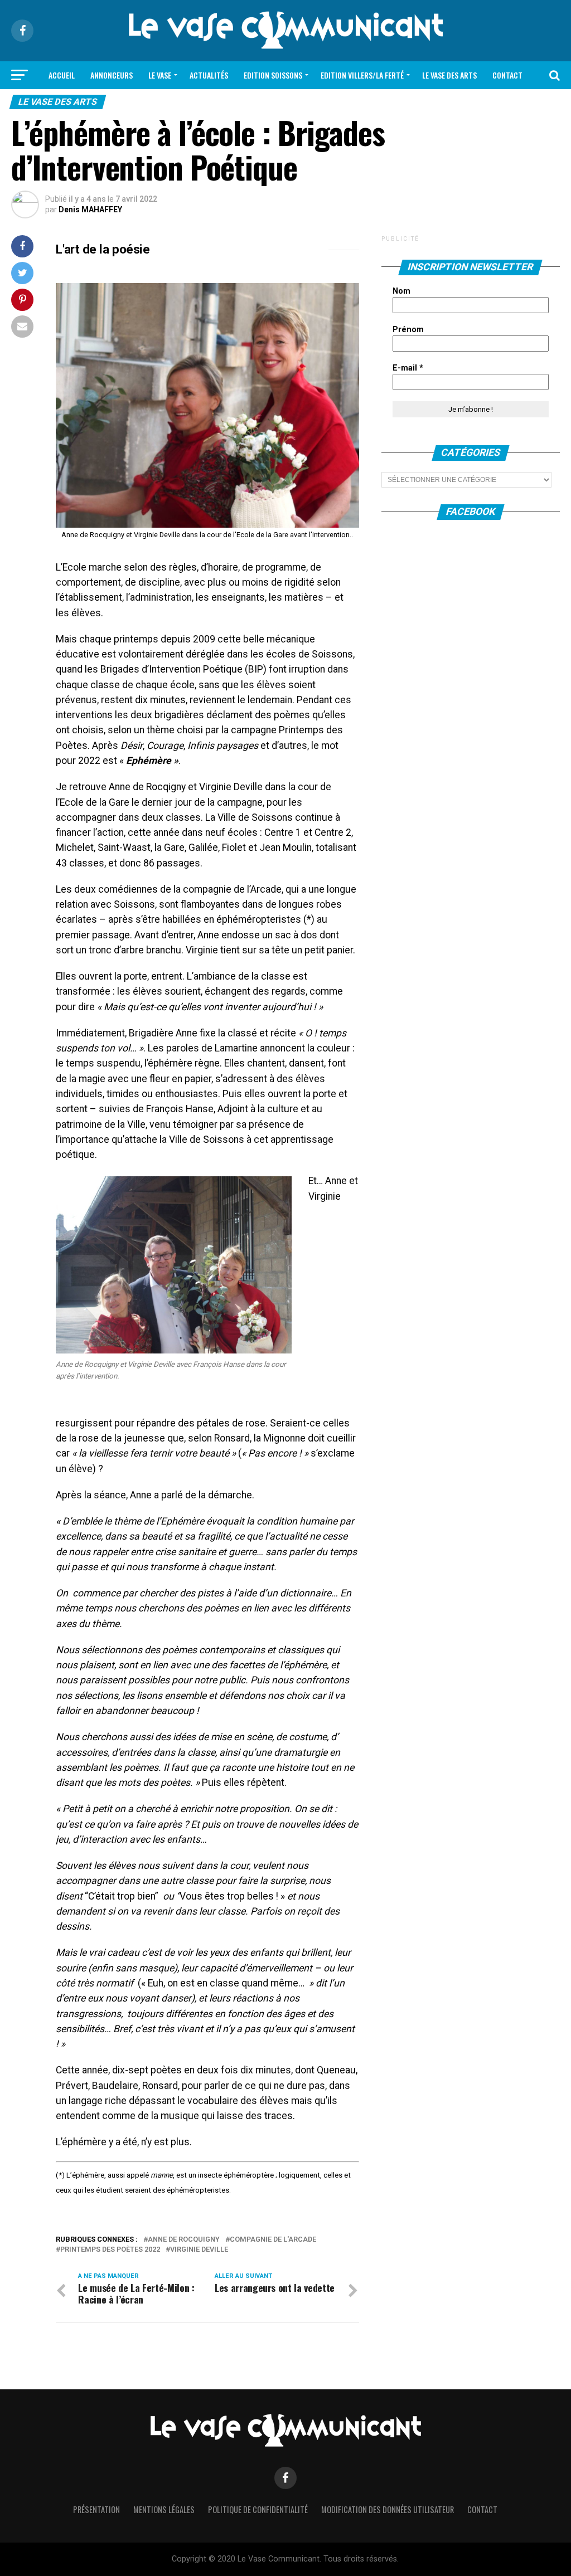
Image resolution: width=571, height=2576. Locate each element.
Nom (401, 291)
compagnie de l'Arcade (273, 2240)
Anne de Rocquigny (184, 2240)
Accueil (62, 75)
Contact (507, 75)
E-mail (408, 368)
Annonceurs (112, 75)
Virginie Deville (199, 2250)
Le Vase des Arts (449, 75)
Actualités (209, 75)
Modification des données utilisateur (388, 2509)
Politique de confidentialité (258, 2509)
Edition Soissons (273, 75)
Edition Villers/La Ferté (362, 75)
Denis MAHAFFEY (90, 210)
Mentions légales (164, 2509)
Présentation (96, 2509)
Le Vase (160, 75)
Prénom (408, 330)
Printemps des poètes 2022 (110, 2250)
